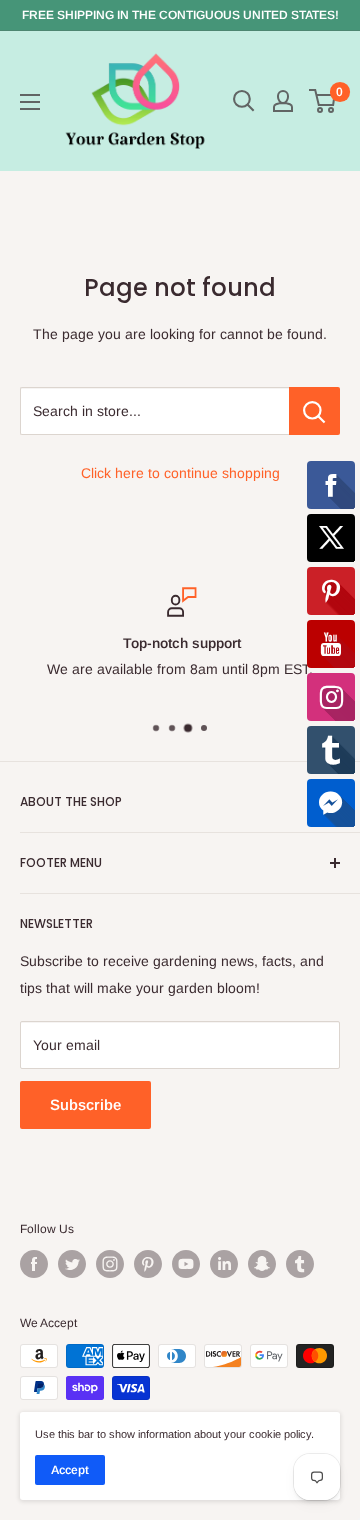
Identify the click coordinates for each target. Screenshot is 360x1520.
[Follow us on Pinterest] (148, 1264)
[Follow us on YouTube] (186, 1264)
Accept (70, 1470)
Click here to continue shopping (180, 473)
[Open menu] (30, 102)
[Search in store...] (314, 411)
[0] (323, 101)
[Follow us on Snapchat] (262, 1264)
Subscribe (85, 1104)
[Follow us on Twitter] (72, 1264)
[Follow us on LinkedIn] (224, 1264)
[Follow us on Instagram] (110, 1264)
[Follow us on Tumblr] (300, 1264)
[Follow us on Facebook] (34, 1264)
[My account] (283, 101)
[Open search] (244, 101)
